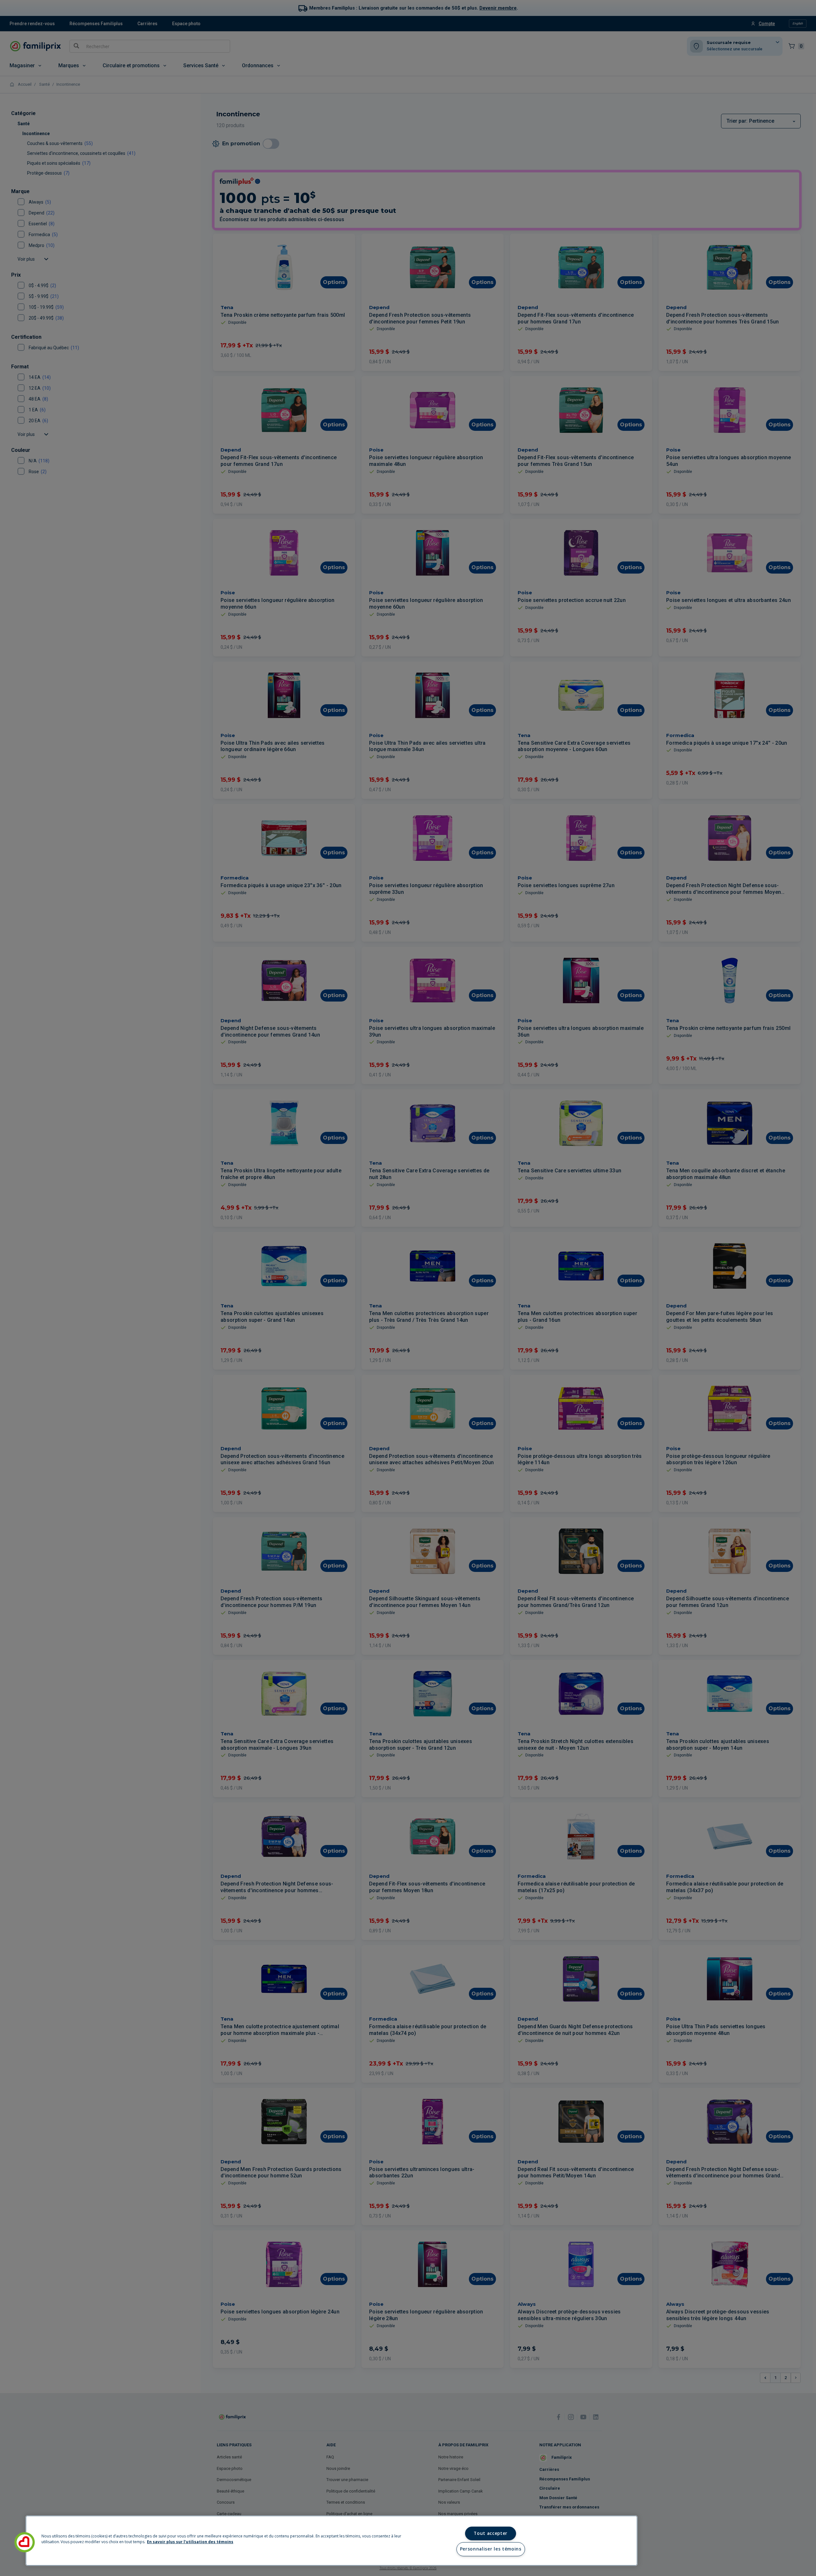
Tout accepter (491, 2533)
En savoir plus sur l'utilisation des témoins (190, 2542)
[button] (25, 2542)
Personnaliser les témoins (491, 2549)
